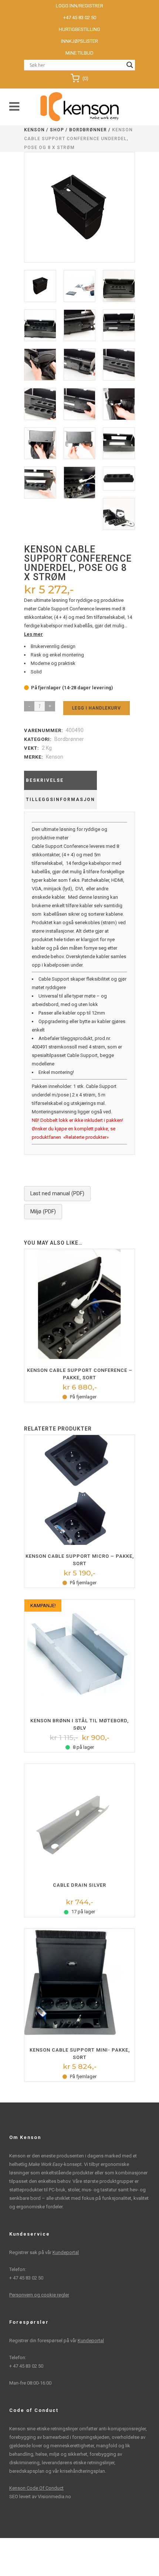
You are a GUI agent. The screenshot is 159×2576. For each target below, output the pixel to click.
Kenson (34, 130)
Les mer (33, 634)
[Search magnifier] (130, 65)
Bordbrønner (88, 130)
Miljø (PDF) (43, 1212)
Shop (57, 130)
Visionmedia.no (54, 2497)
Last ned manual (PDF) (57, 1194)
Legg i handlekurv (97, 708)
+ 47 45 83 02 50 (26, 2278)
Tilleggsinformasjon (60, 800)
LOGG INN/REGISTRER (79, 6)
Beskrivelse (45, 780)
